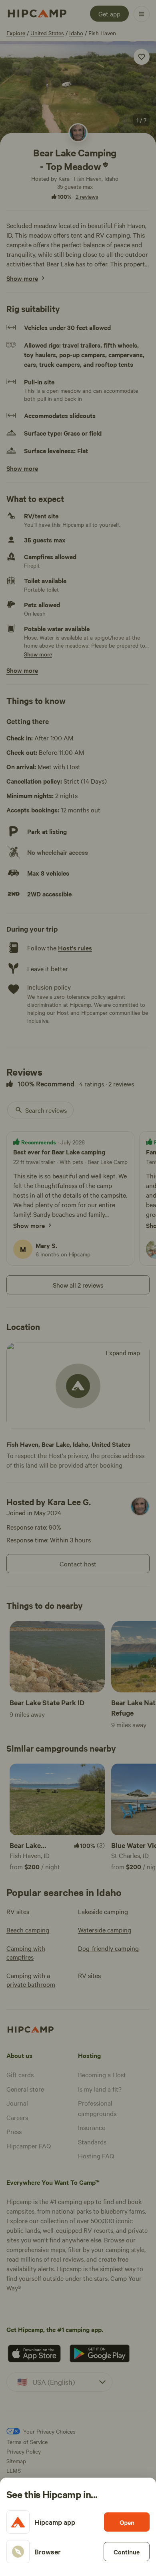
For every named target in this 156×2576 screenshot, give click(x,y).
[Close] (78, 1288)
